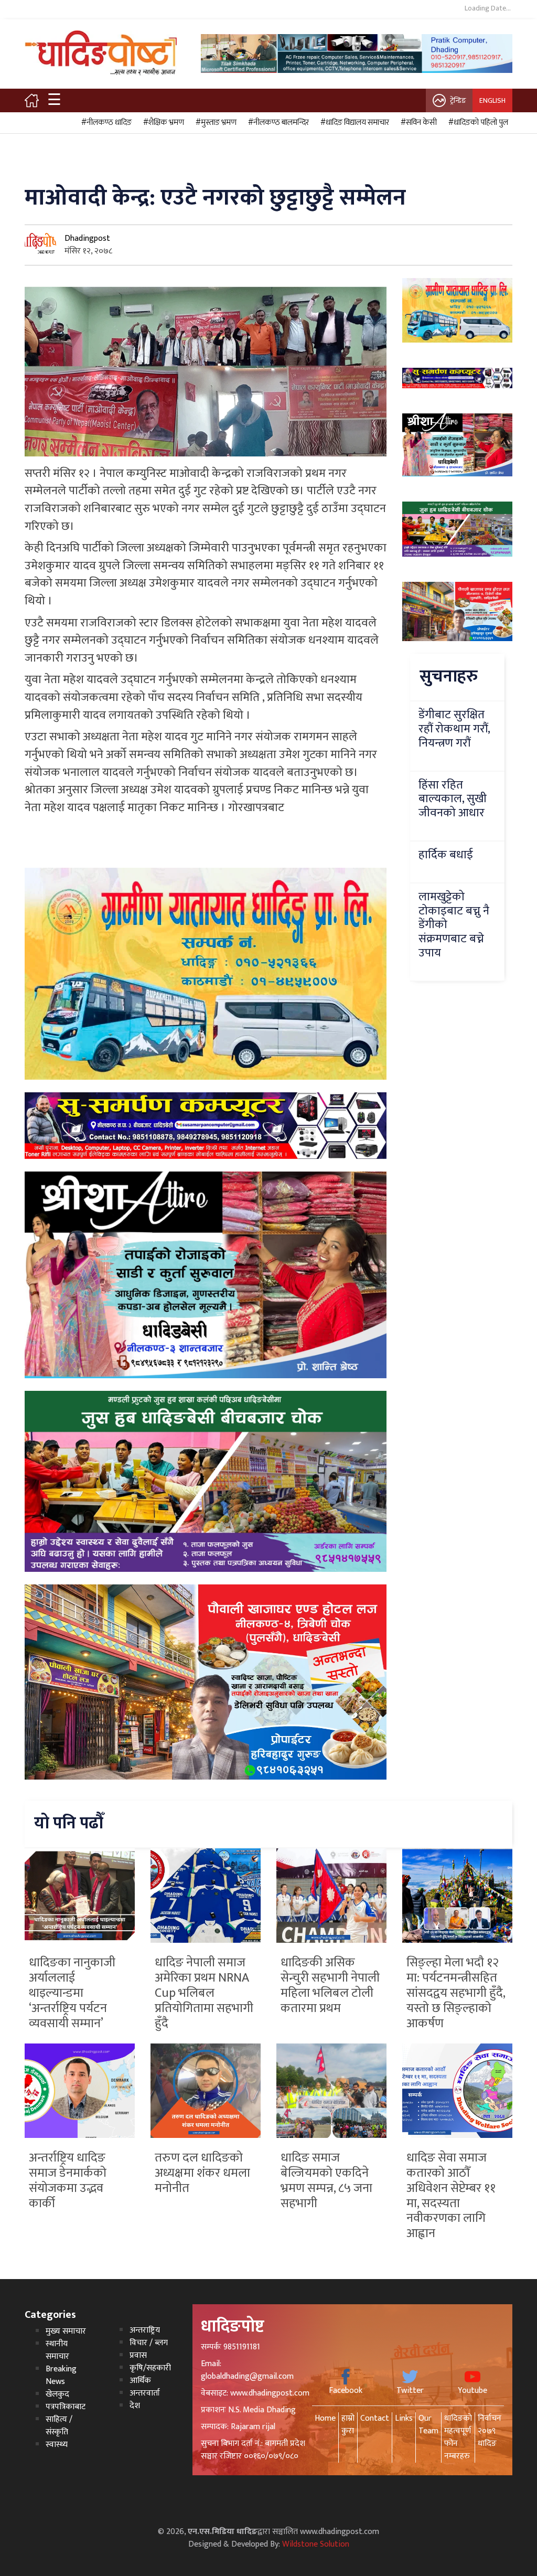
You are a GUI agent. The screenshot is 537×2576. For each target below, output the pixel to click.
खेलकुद (57, 2394)
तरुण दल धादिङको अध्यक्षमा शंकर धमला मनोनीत (202, 2173)
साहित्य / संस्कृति (59, 2426)
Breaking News (61, 2375)
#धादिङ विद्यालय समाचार (353, 123)
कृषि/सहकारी (150, 2368)
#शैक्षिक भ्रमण (162, 123)
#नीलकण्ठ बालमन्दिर (277, 123)
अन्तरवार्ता (145, 2393)
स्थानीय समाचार (57, 2350)
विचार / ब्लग (149, 2343)
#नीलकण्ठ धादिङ (105, 123)
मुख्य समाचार (66, 2331)
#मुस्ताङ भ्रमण (214, 123)
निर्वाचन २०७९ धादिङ (490, 2431)
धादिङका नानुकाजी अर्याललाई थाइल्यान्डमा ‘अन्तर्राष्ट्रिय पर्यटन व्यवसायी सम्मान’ (72, 1993)
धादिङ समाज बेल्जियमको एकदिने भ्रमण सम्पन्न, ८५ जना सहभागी (326, 2180)
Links (404, 2418)
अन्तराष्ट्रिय (145, 2330)
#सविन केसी (417, 123)
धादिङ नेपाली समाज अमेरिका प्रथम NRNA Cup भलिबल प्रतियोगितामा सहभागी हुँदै (204, 1993)
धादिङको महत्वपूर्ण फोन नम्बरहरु (458, 2437)
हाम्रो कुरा (348, 2425)
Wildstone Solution (316, 2544)
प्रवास (138, 2355)
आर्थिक (140, 2381)
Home (325, 2418)
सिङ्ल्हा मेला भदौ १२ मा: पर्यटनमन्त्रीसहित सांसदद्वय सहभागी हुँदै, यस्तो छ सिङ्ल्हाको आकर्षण (456, 1993)
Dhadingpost (87, 238)
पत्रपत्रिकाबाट (66, 2407)
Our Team (428, 2425)
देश (135, 2406)
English (492, 100)
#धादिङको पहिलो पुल (477, 123)
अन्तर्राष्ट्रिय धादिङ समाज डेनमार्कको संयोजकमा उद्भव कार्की (68, 2180)
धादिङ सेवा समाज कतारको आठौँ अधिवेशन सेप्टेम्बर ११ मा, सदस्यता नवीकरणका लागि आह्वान (451, 2196)
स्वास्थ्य (57, 2445)
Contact (375, 2418)
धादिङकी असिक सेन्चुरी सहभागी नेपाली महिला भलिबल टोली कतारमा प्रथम (330, 1985)
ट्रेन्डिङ (458, 100)
